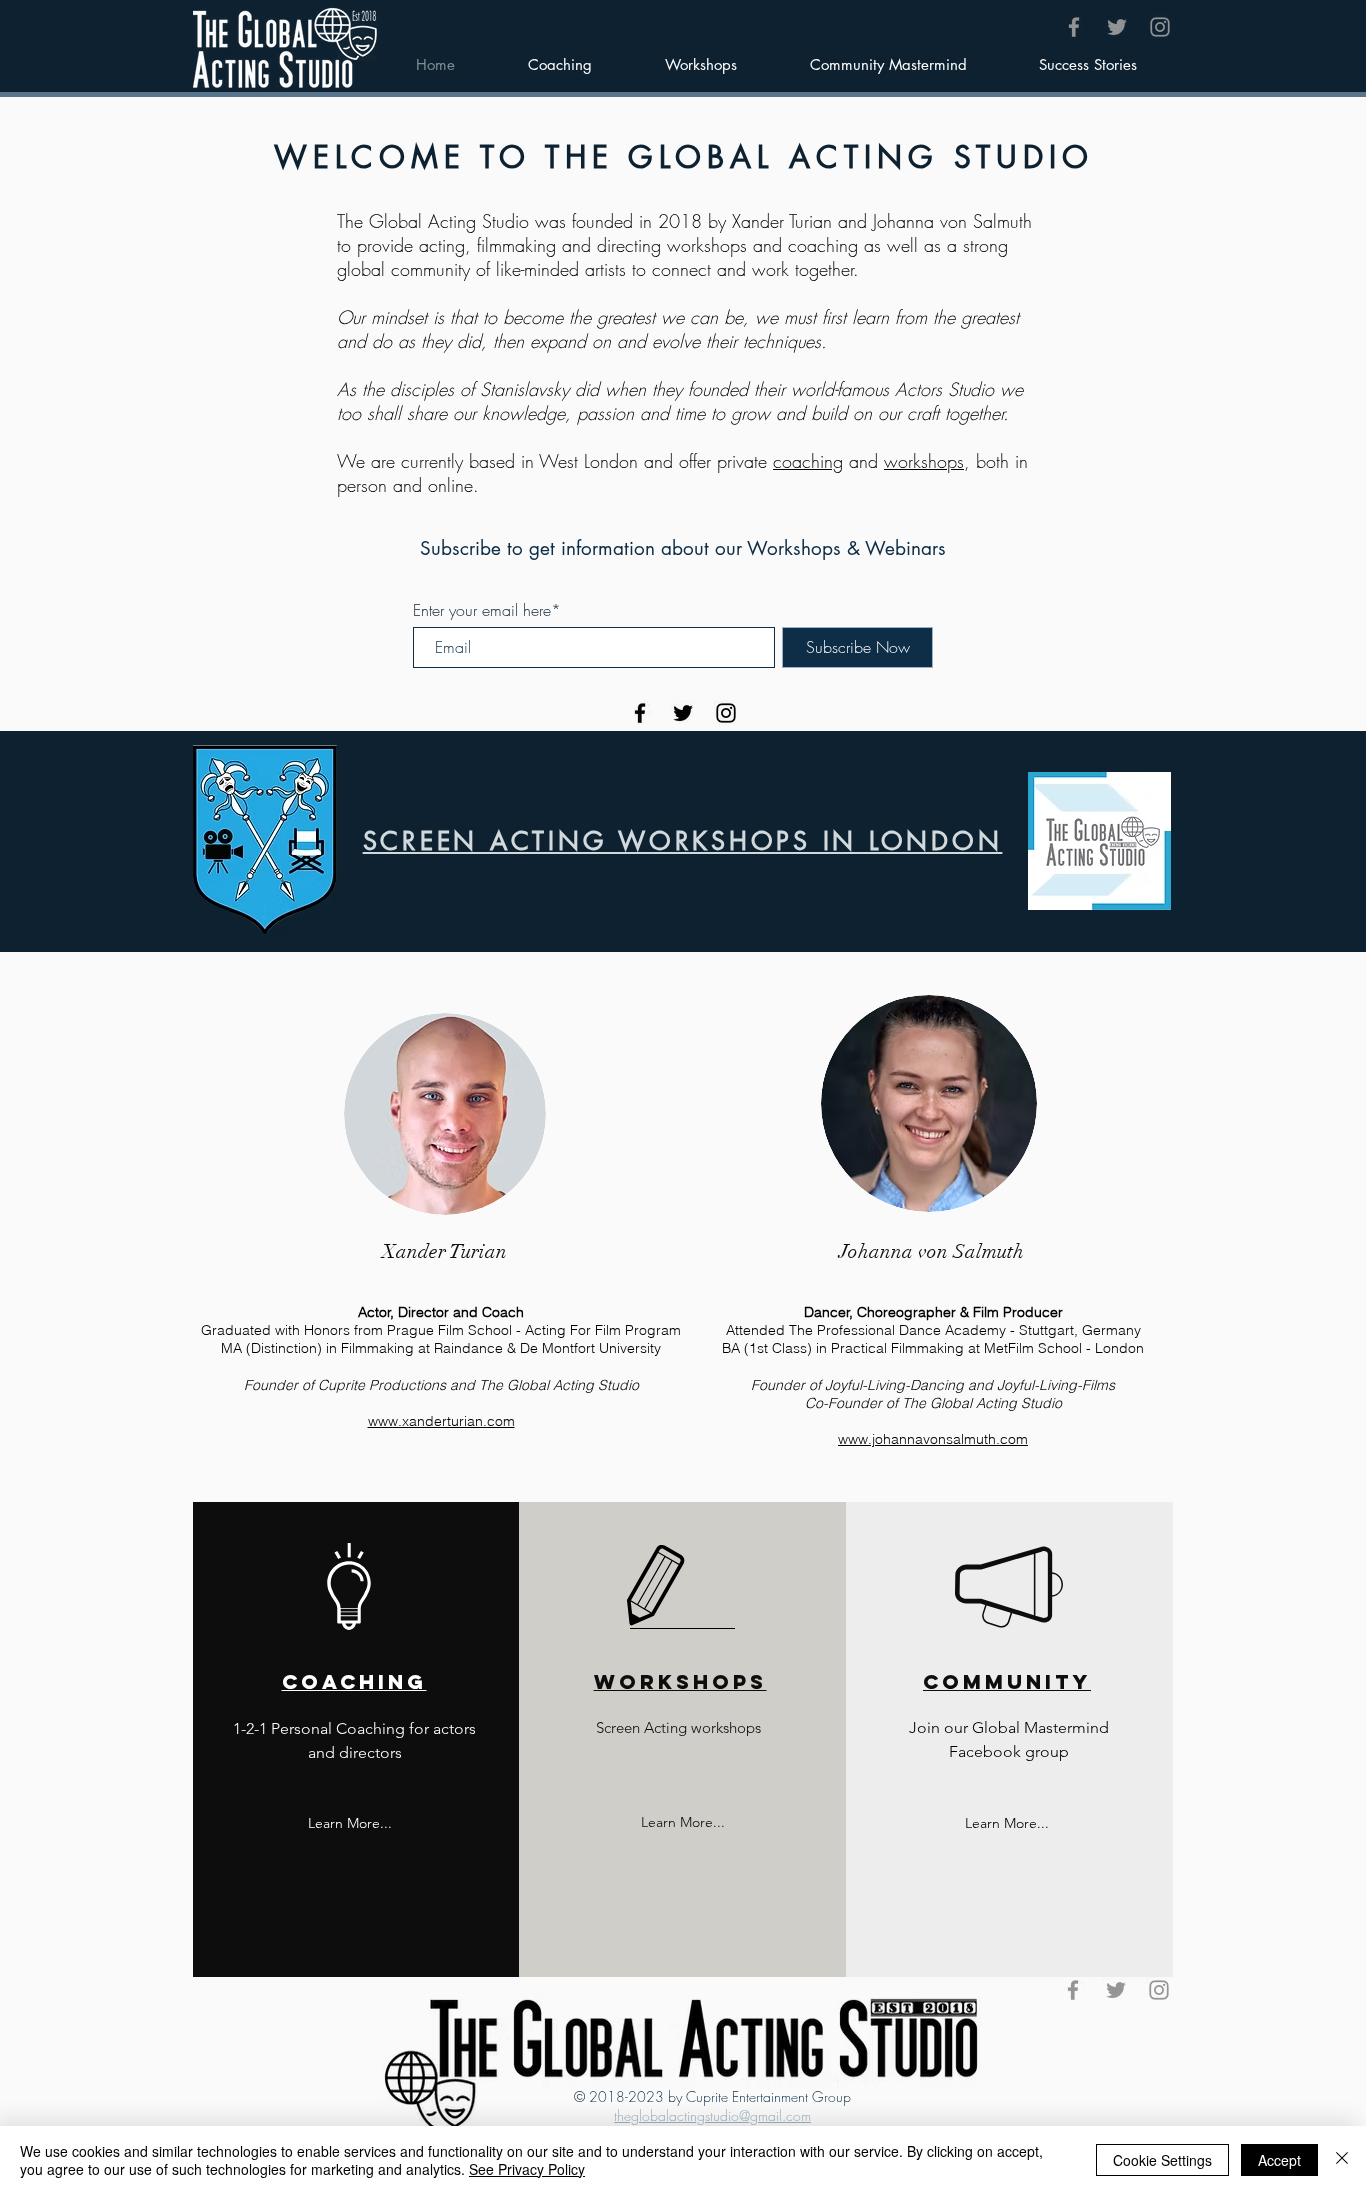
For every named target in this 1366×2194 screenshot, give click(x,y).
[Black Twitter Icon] (683, 713)
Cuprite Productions (382, 1385)
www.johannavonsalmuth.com (933, 1439)
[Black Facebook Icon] (640, 713)
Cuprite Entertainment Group (768, 2096)
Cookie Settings (1162, 2160)
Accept (1279, 2160)
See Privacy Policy (527, 2169)
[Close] (1342, 2160)
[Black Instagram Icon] (726, 713)
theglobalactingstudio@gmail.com (712, 2115)
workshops (924, 461)
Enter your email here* (487, 610)
